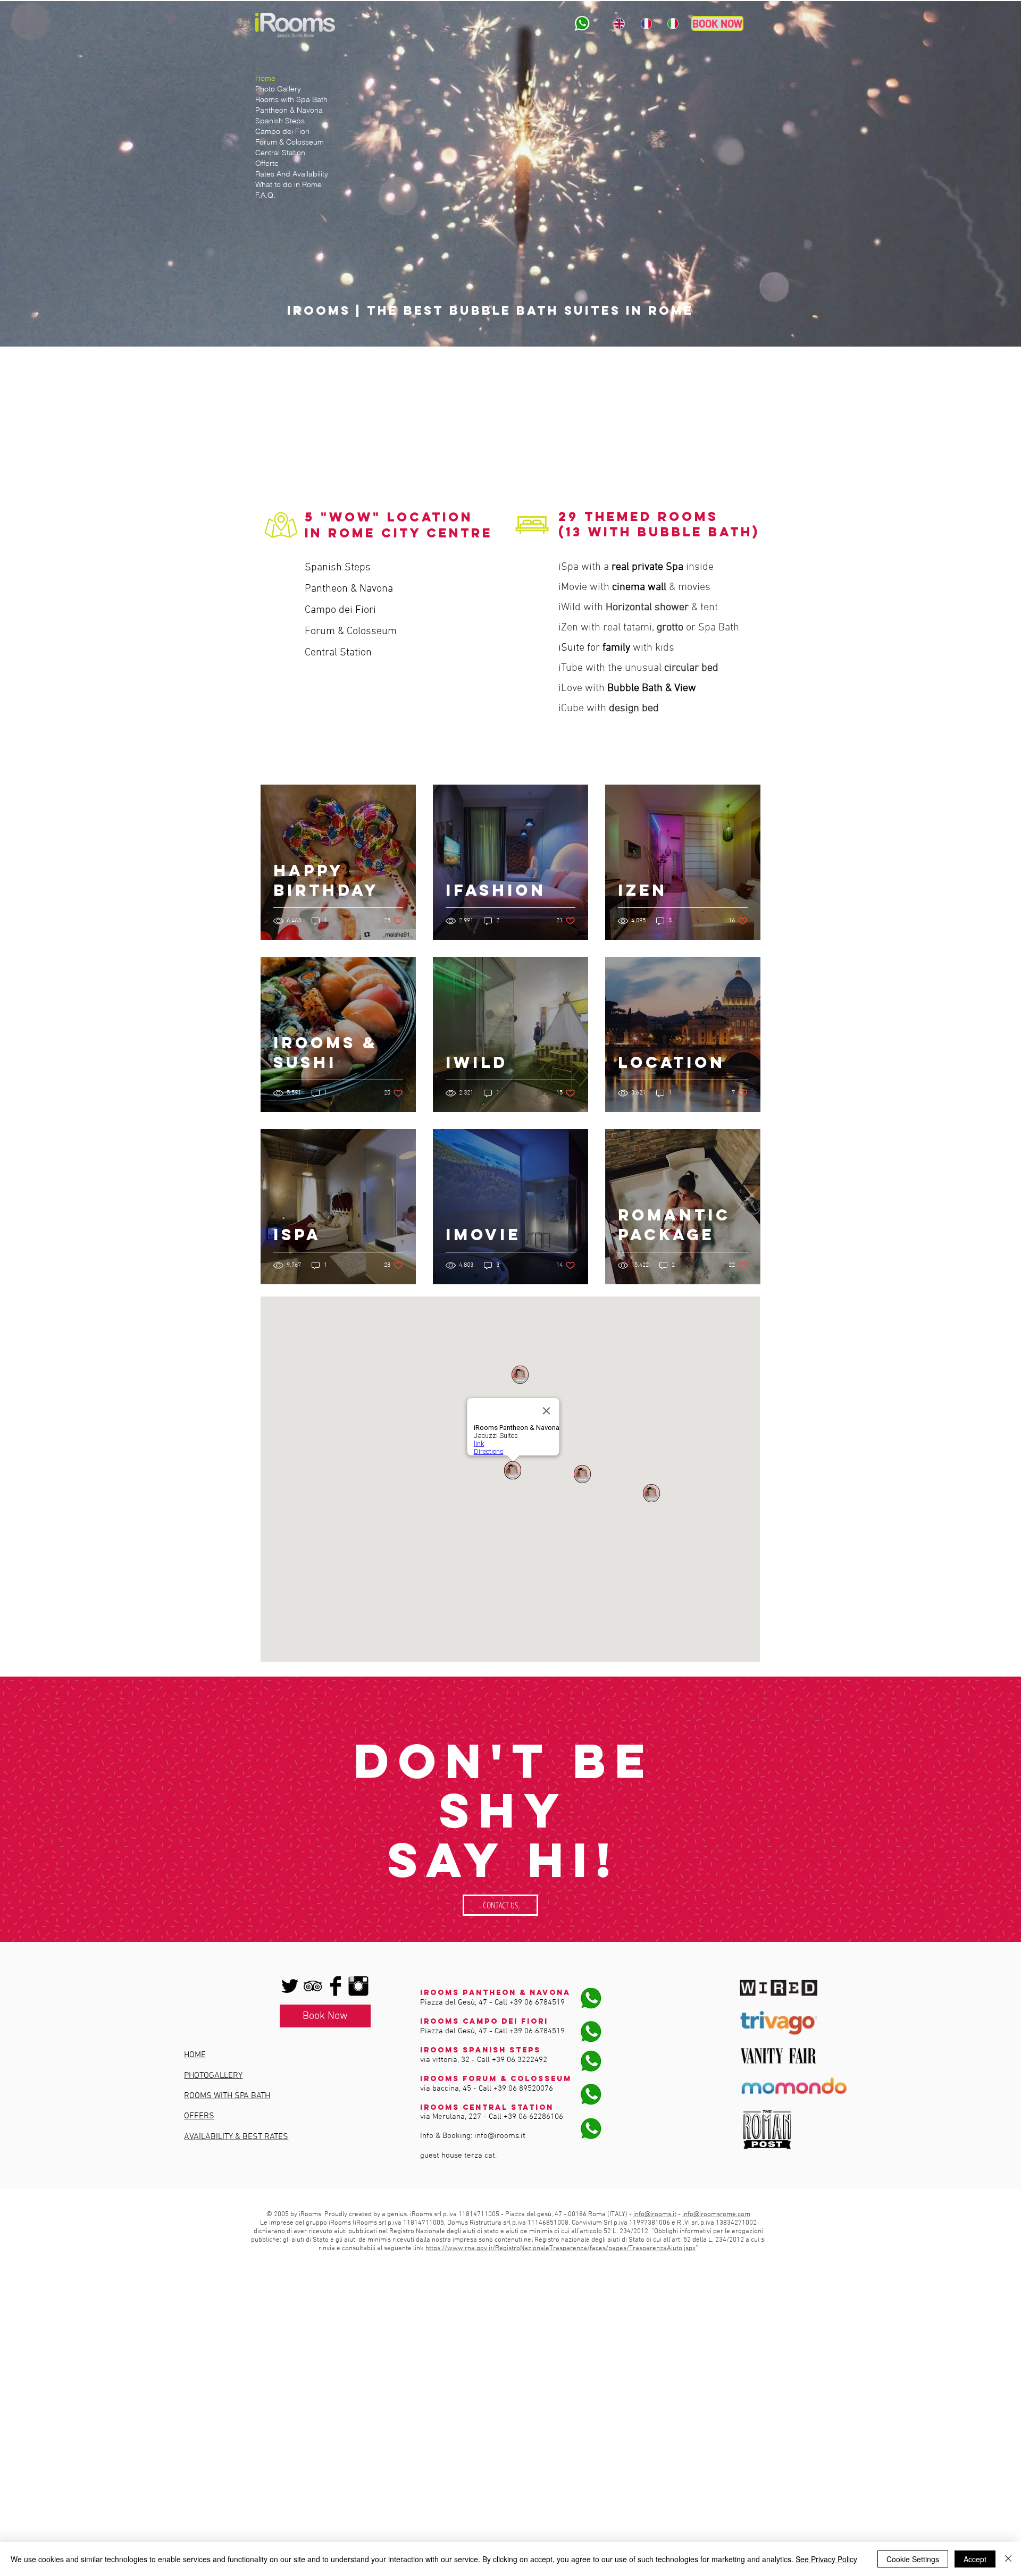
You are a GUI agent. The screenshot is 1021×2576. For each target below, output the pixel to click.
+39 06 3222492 (520, 2060)
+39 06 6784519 (537, 2002)
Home (265, 78)
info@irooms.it (500, 2136)
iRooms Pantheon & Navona (495, 1993)
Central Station (280, 153)
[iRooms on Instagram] (358, 1986)
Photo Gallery (278, 89)
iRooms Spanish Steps (480, 2050)
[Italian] (673, 23)
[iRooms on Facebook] (336, 1986)
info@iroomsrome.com (716, 2215)
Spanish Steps (280, 121)
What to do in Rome (288, 184)
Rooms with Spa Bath (291, 99)
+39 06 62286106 (533, 2117)
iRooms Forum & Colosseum (496, 2079)
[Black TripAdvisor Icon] (313, 1986)
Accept (975, 2559)
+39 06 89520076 (523, 2089)
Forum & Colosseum (290, 142)
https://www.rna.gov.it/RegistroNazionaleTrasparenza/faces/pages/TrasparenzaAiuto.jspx (560, 2249)
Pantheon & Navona (289, 110)
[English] (619, 23)
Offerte (267, 163)
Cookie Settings (913, 2559)
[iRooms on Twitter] (290, 1986)
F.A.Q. (265, 195)
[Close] (1008, 2559)
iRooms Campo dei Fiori (484, 2021)
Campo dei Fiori (282, 131)
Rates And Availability (292, 174)
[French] (646, 23)
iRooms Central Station (487, 2107)
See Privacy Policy (826, 2559)
